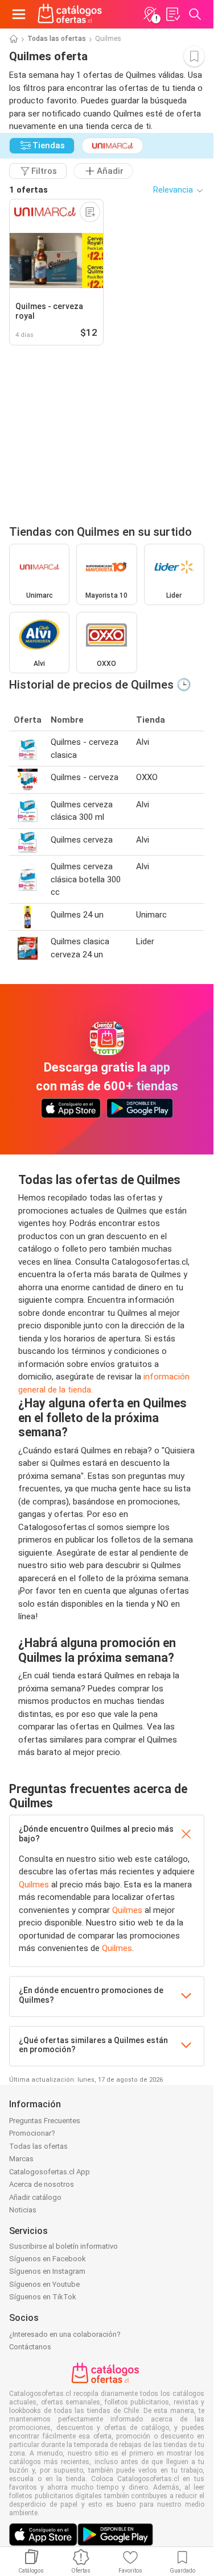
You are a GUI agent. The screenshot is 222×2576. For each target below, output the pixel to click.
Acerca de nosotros (42, 2184)
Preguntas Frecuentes (45, 2121)
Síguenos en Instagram (47, 2271)
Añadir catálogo (35, 2197)
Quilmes (34, 1885)
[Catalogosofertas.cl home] (71, 14)
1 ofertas (28, 190)
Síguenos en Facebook (48, 2259)
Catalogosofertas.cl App (50, 2172)
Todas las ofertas (57, 39)
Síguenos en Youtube (44, 2284)
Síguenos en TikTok (43, 2297)
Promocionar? (32, 2133)
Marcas (21, 2159)
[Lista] (172, 14)
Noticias (23, 2210)
